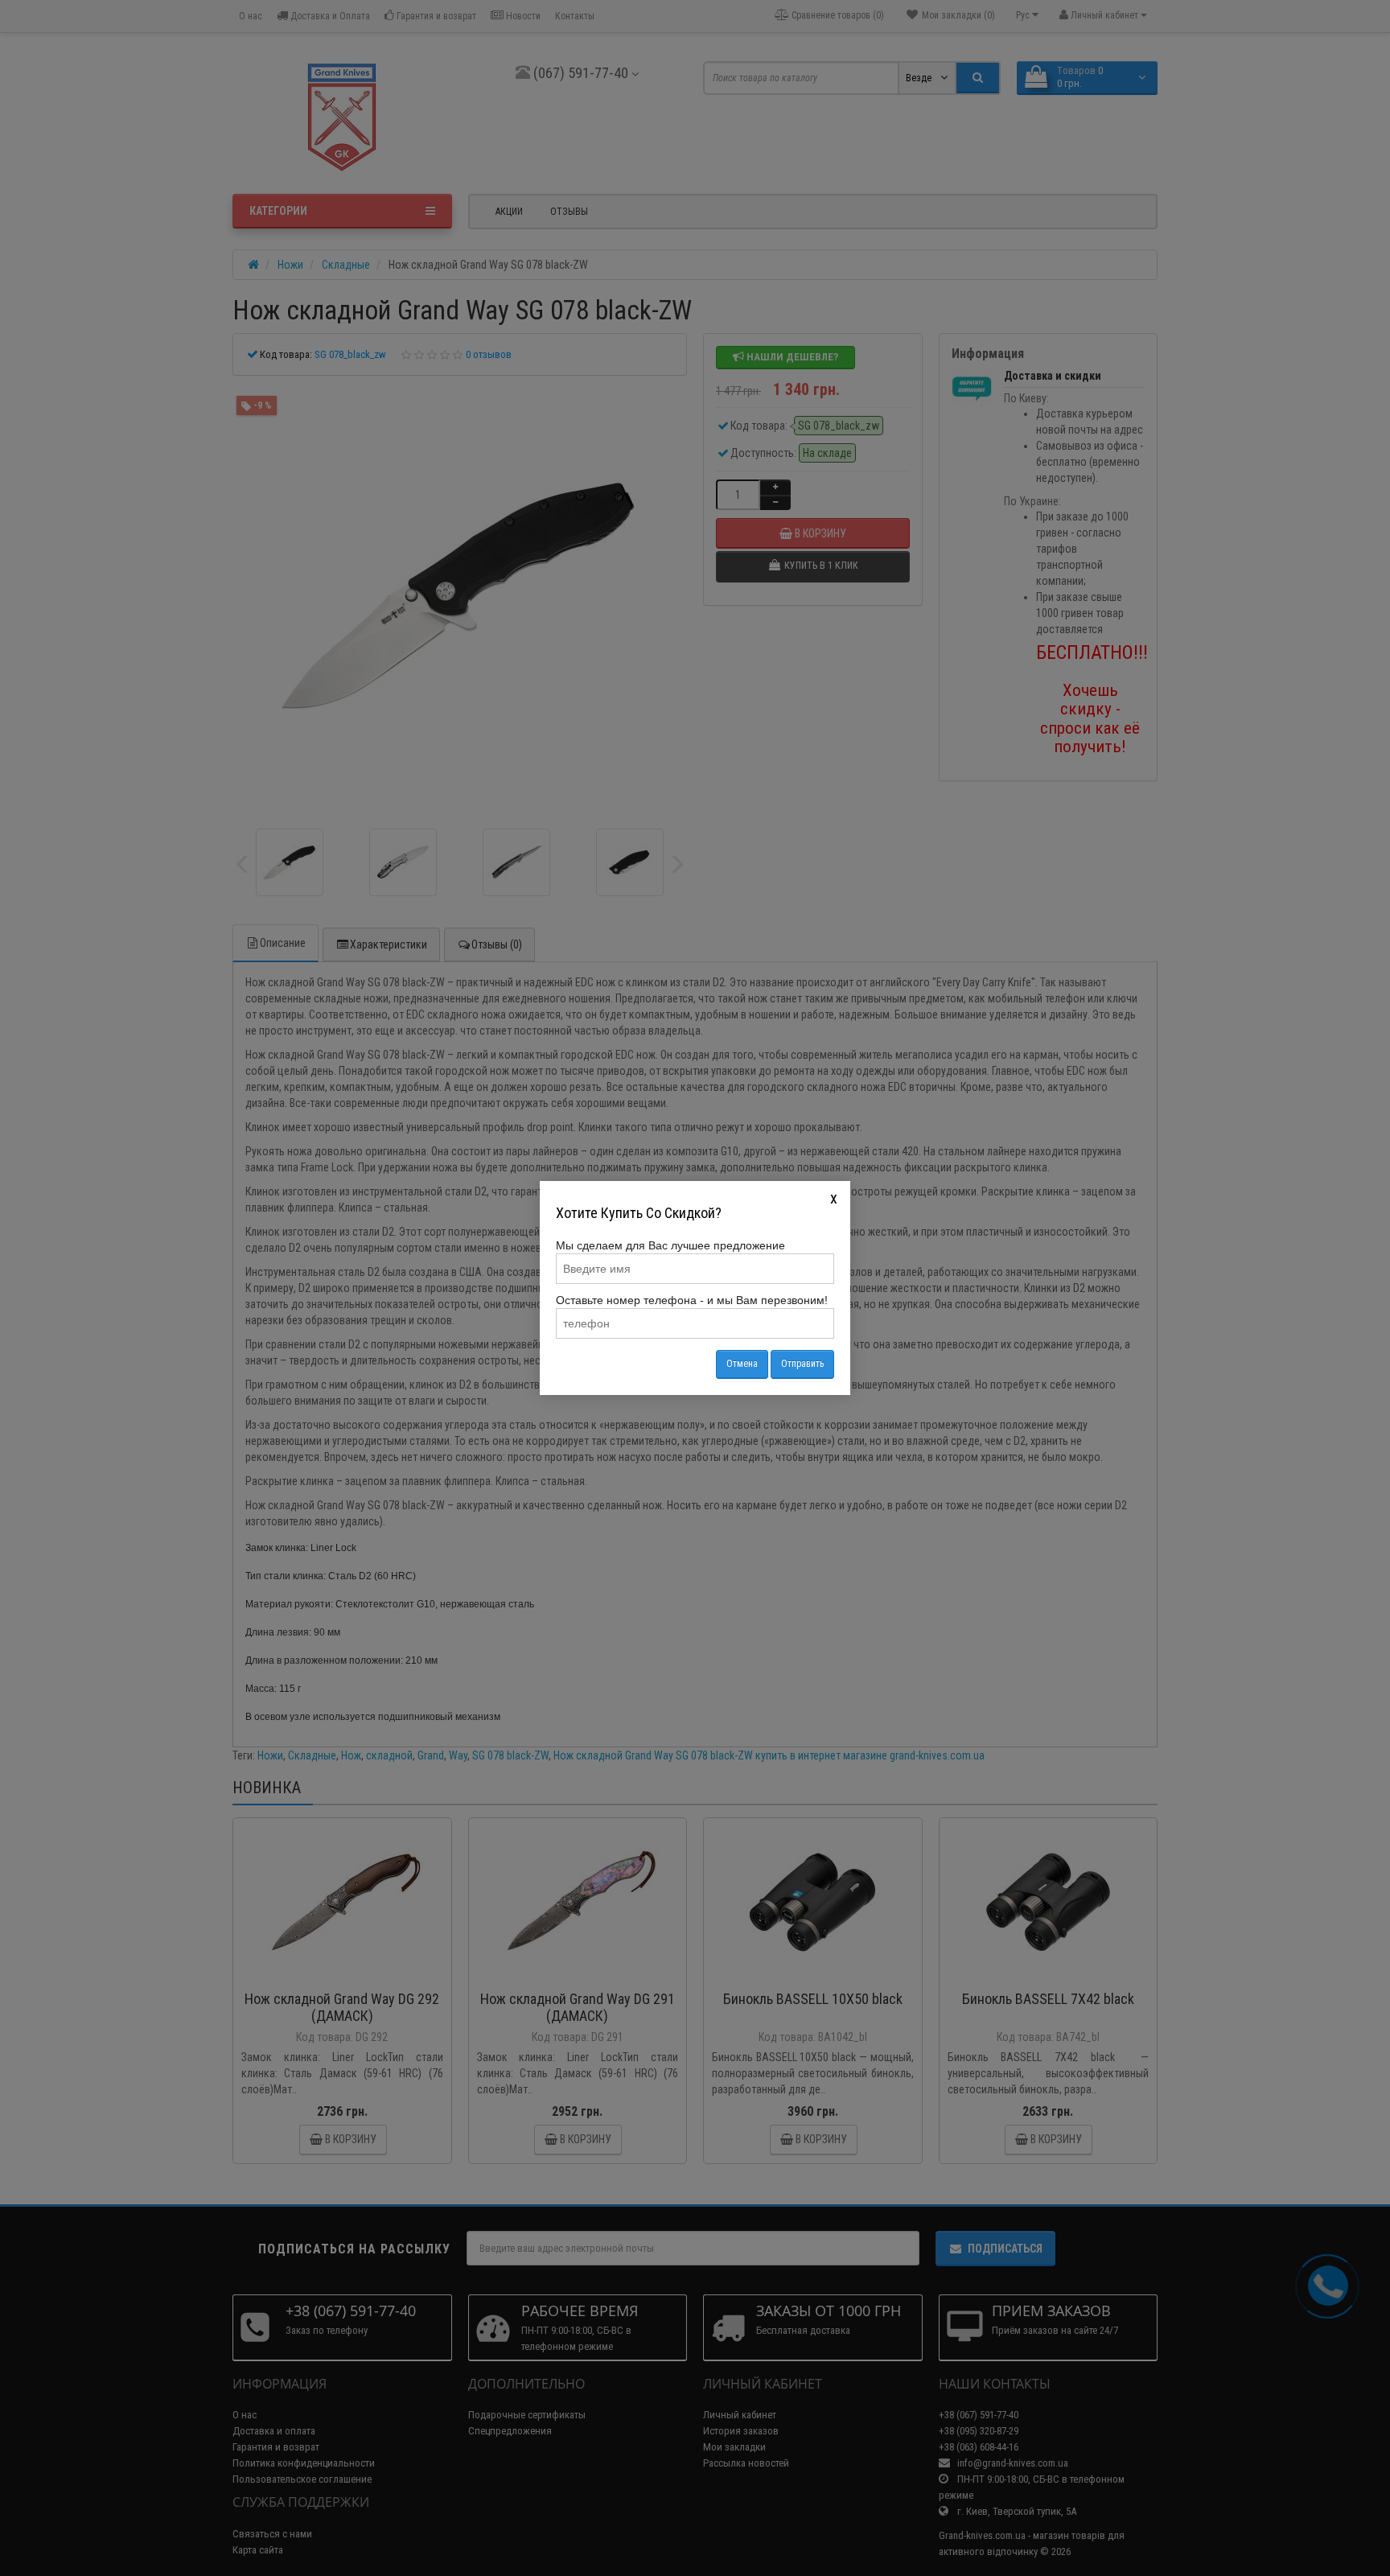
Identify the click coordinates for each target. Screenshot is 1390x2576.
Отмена (742, 1364)
